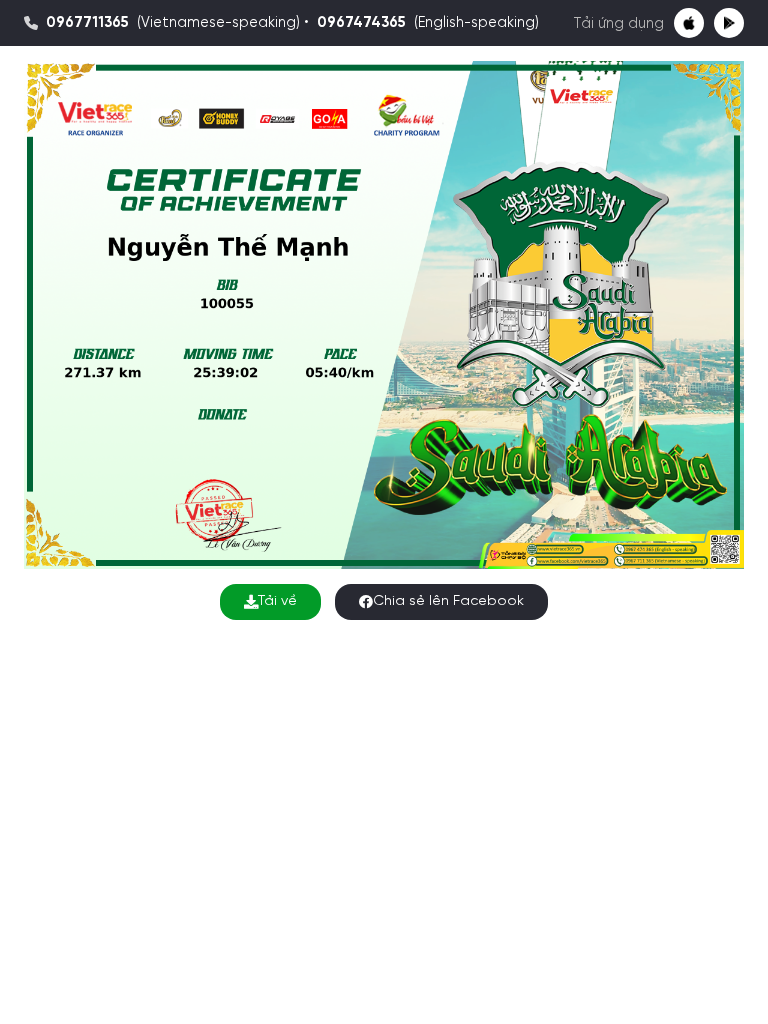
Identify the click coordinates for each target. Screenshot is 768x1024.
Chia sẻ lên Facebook (448, 601)
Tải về (277, 601)
